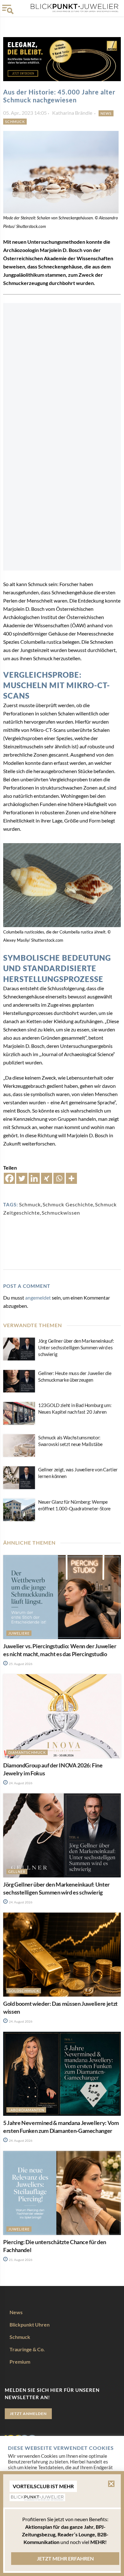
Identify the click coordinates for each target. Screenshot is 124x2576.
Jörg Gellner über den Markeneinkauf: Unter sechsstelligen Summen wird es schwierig (76, 1347)
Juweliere (19, 1633)
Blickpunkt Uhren (30, 2324)
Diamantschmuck (27, 1752)
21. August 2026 (20, 2260)
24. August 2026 (20, 1783)
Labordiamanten (26, 2110)
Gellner (17, 1872)
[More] (71, 1178)
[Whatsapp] (59, 1178)
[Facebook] (9, 1178)
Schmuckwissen (61, 1213)
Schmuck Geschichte (68, 1204)
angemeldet (38, 1298)
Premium (20, 2362)
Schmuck (15, 122)
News (106, 113)
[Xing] (47, 1178)
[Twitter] (22, 1178)
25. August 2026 (20, 1664)
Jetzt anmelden (28, 2414)
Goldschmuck (24, 1991)
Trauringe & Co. (27, 2349)
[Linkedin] (34, 1178)
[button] (111, 2484)
